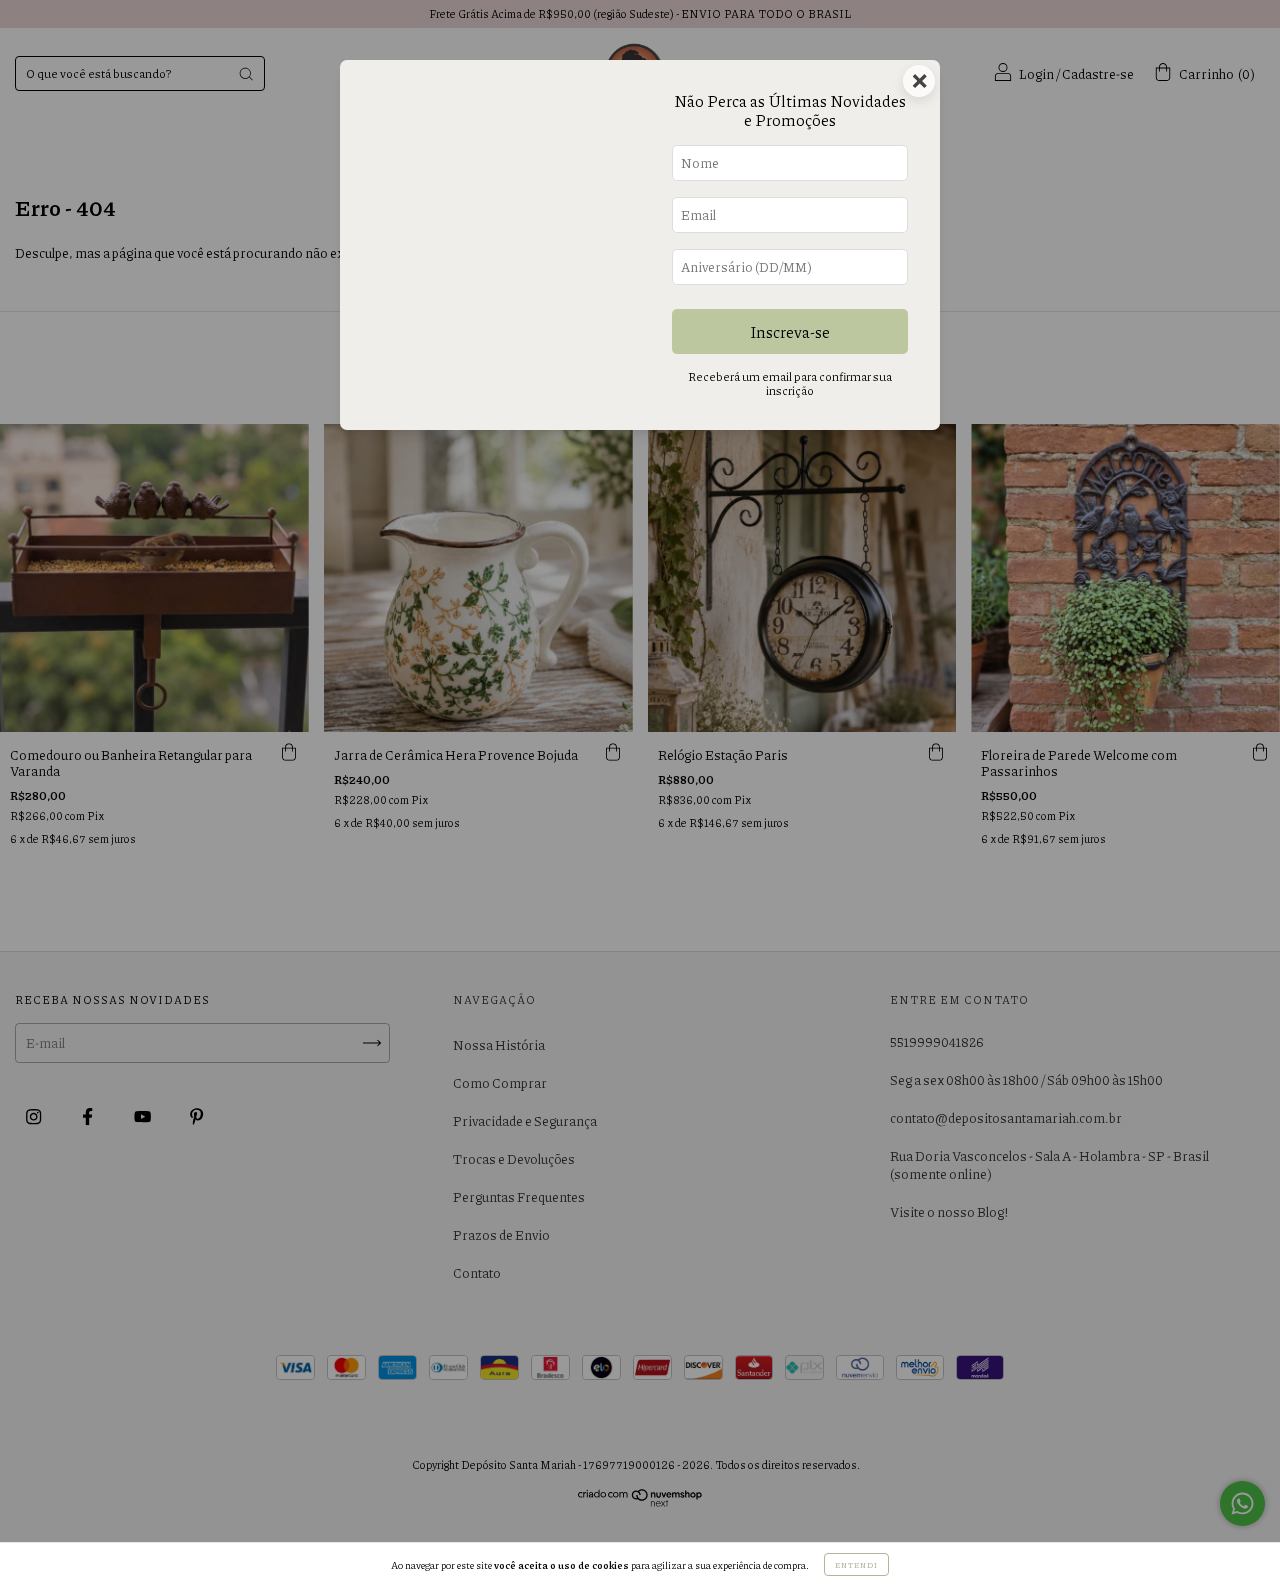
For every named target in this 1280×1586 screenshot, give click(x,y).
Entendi (856, 1564)
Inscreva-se (790, 332)
